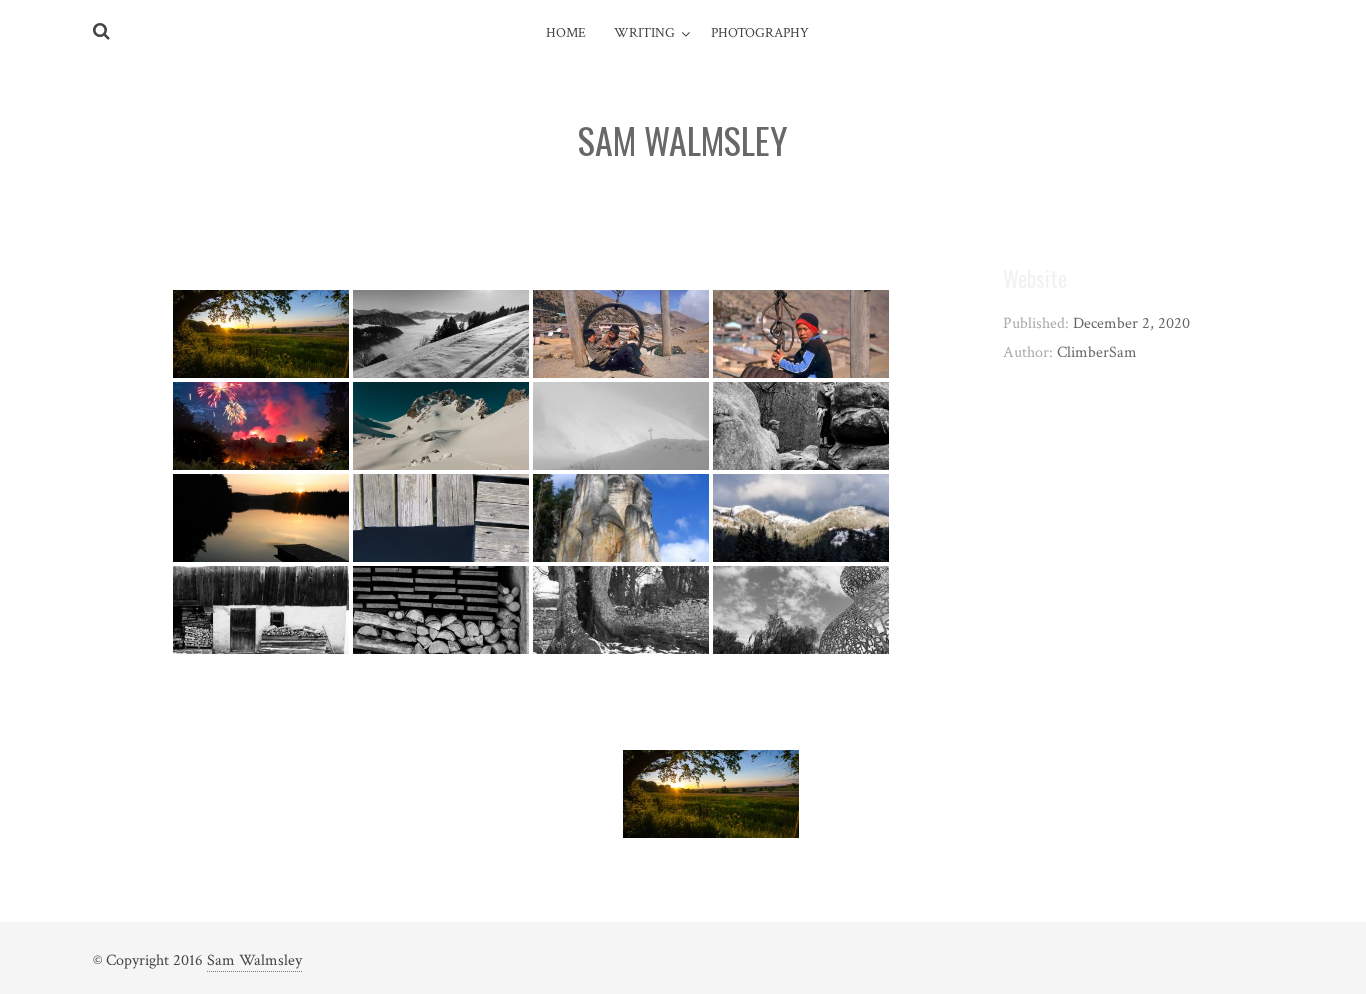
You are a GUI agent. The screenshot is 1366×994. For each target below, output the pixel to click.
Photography (760, 33)
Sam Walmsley (254, 960)
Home (566, 33)
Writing (644, 33)
